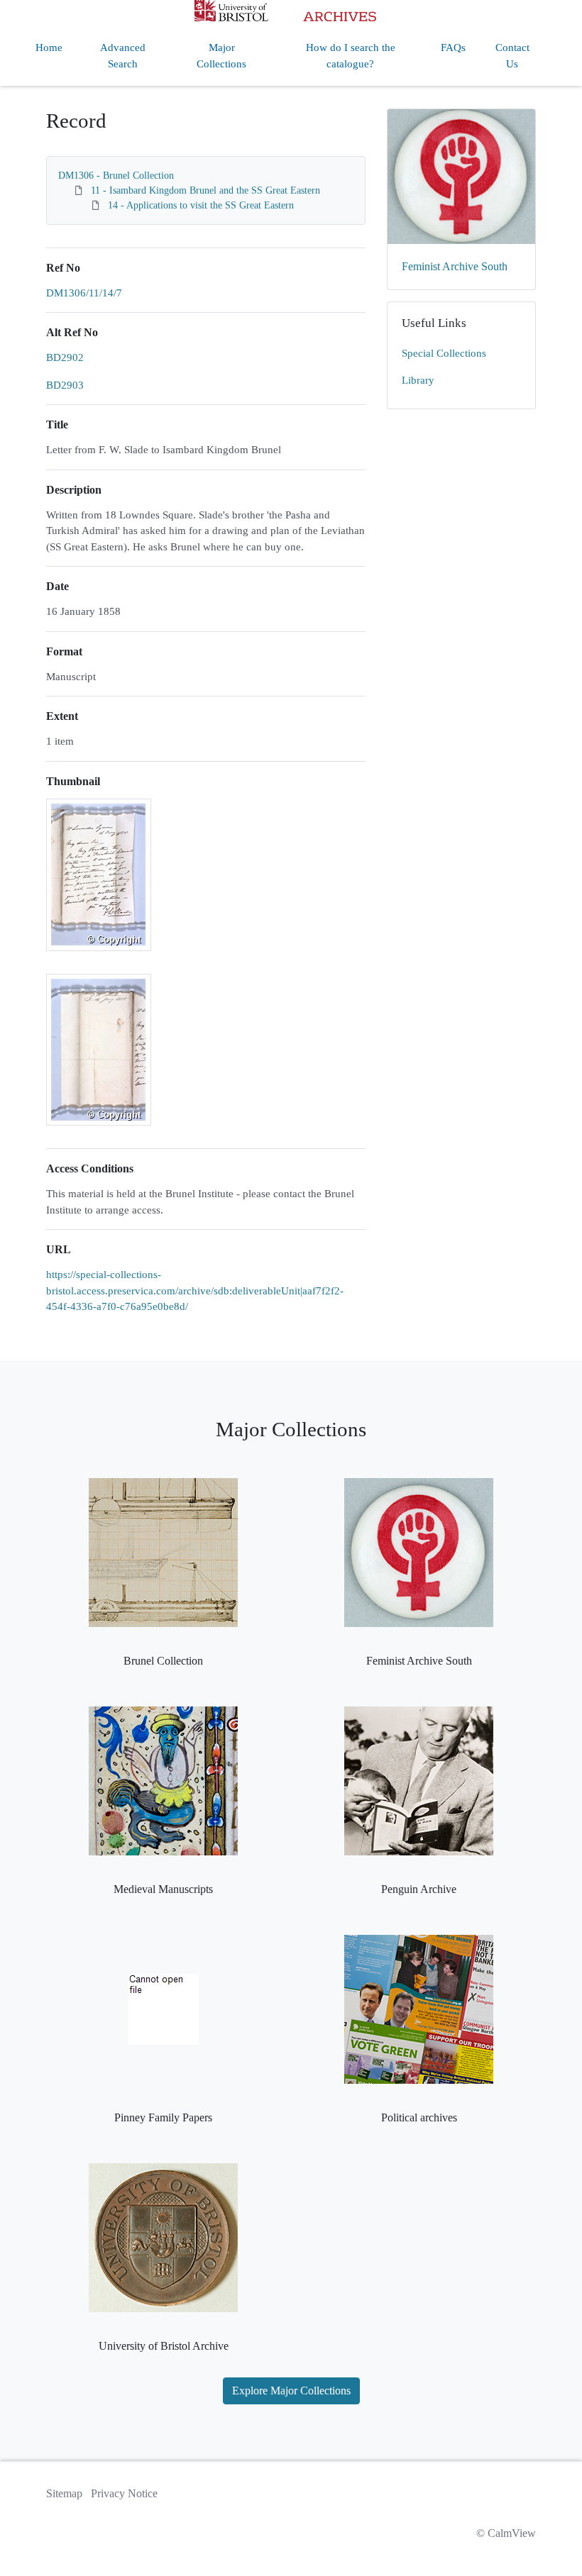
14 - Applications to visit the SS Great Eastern (201, 205)
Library (418, 380)
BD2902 (65, 357)
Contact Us (512, 56)
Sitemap (64, 2493)
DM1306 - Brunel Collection (116, 176)
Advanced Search (123, 56)
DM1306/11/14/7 (84, 293)
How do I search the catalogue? (351, 56)
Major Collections (221, 56)
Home (49, 48)
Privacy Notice (124, 2493)
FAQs (453, 48)
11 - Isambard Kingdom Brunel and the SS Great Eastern (205, 190)
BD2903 (65, 385)
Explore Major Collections (291, 2391)
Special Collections (444, 353)
